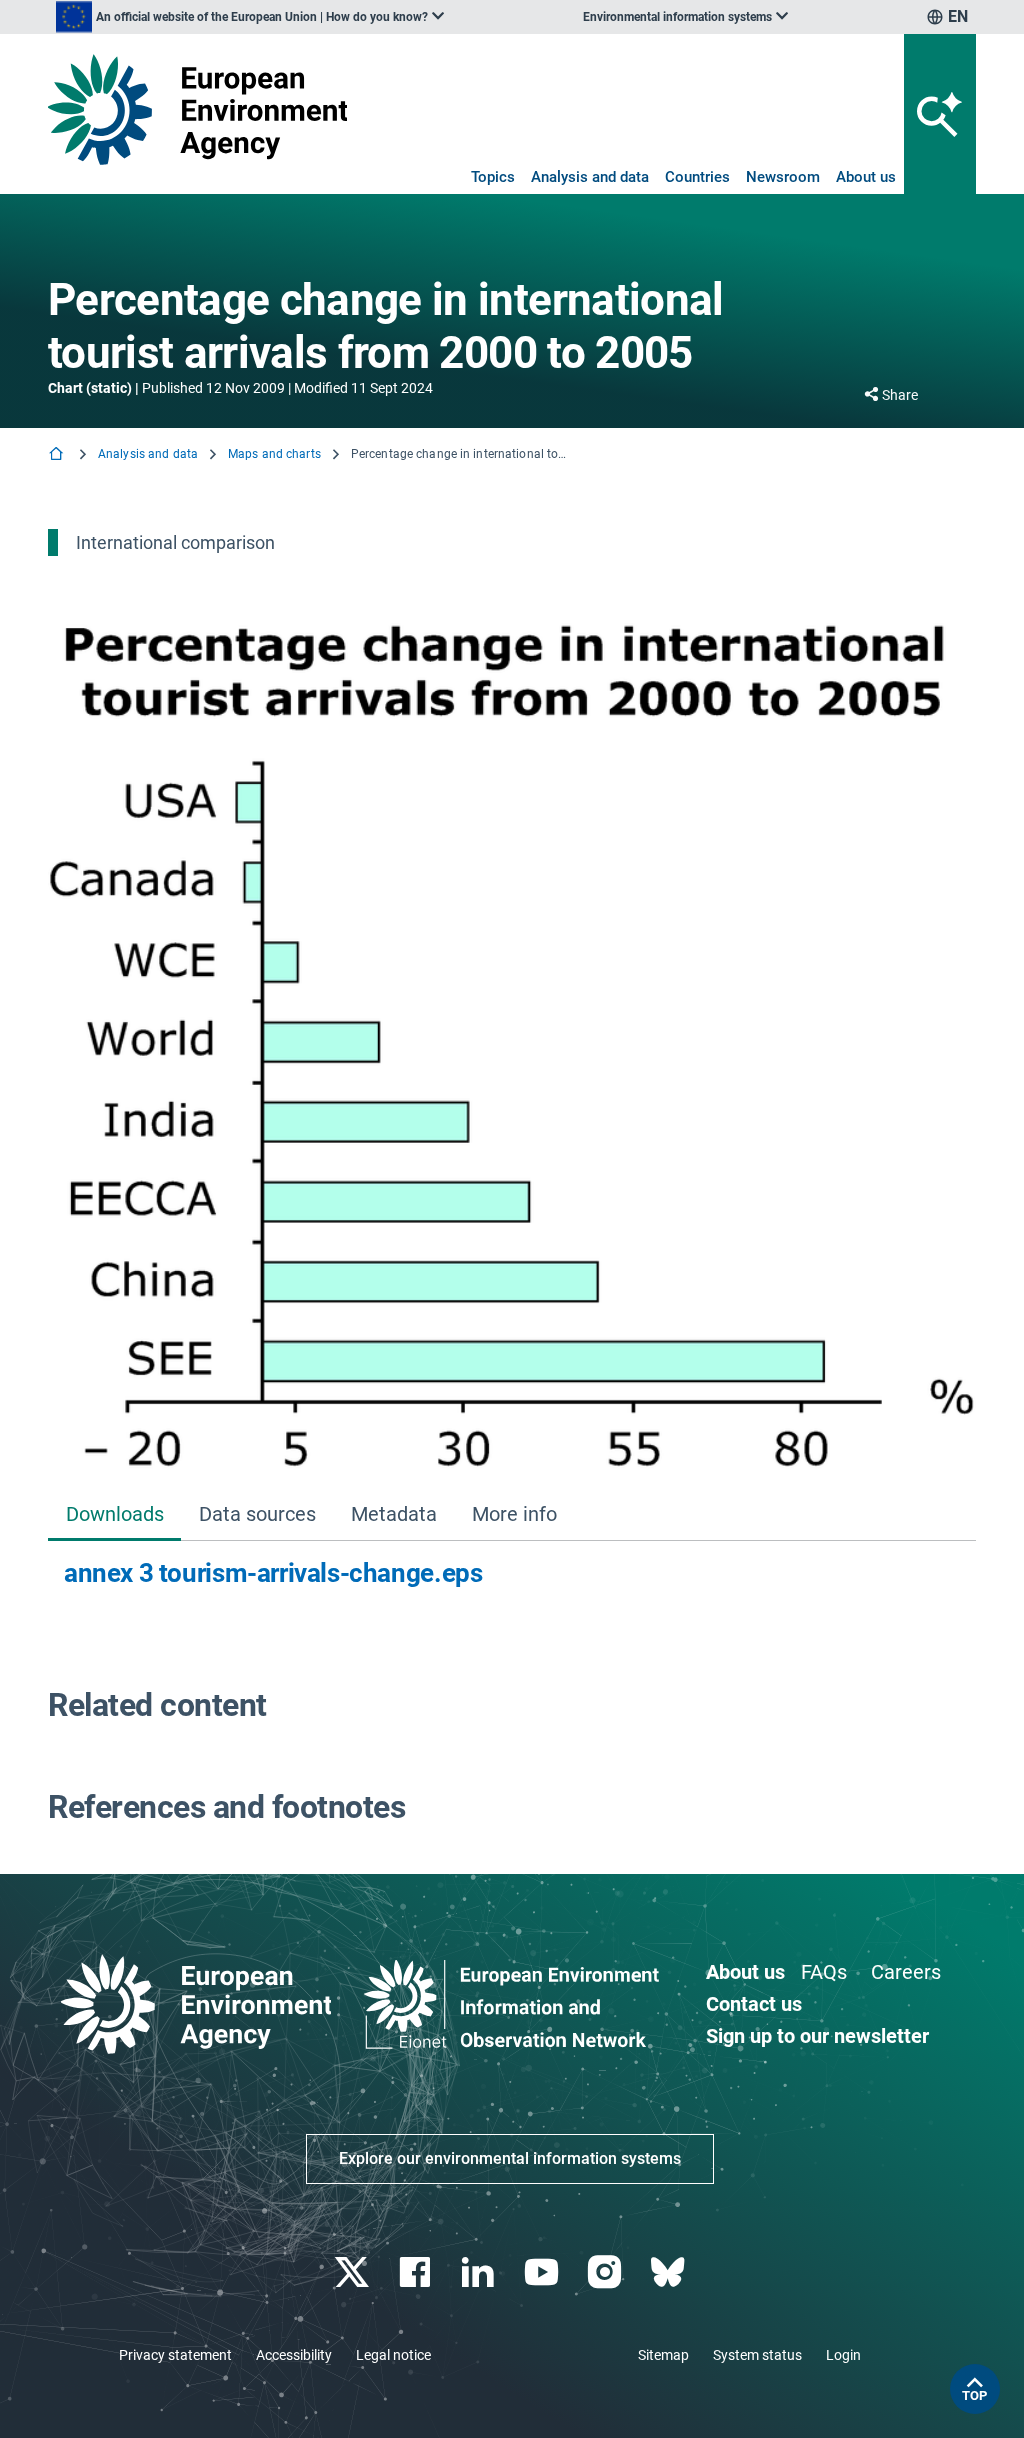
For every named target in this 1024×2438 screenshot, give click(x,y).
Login (843, 2355)
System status (757, 2355)
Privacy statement (175, 2355)
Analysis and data (590, 177)
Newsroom (783, 177)
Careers (906, 1972)
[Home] (58, 455)
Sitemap (663, 2355)
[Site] (197, 109)
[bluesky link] (669, 2272)
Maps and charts (274, 454)
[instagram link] (606, 2272)
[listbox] (250, 17)
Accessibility (294, 2355)
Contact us (754, 2004)
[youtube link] (543, 2272)
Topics (493, 177)
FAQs (824, 1972)
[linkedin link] (480, 2272)
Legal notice (393, 2355)
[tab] (114, 1515)
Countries (697, 177)
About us (866, 177)
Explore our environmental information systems (510, 2158)
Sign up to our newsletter (817, 2036)
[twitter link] (353, 2272)
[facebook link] (417, 2272)
